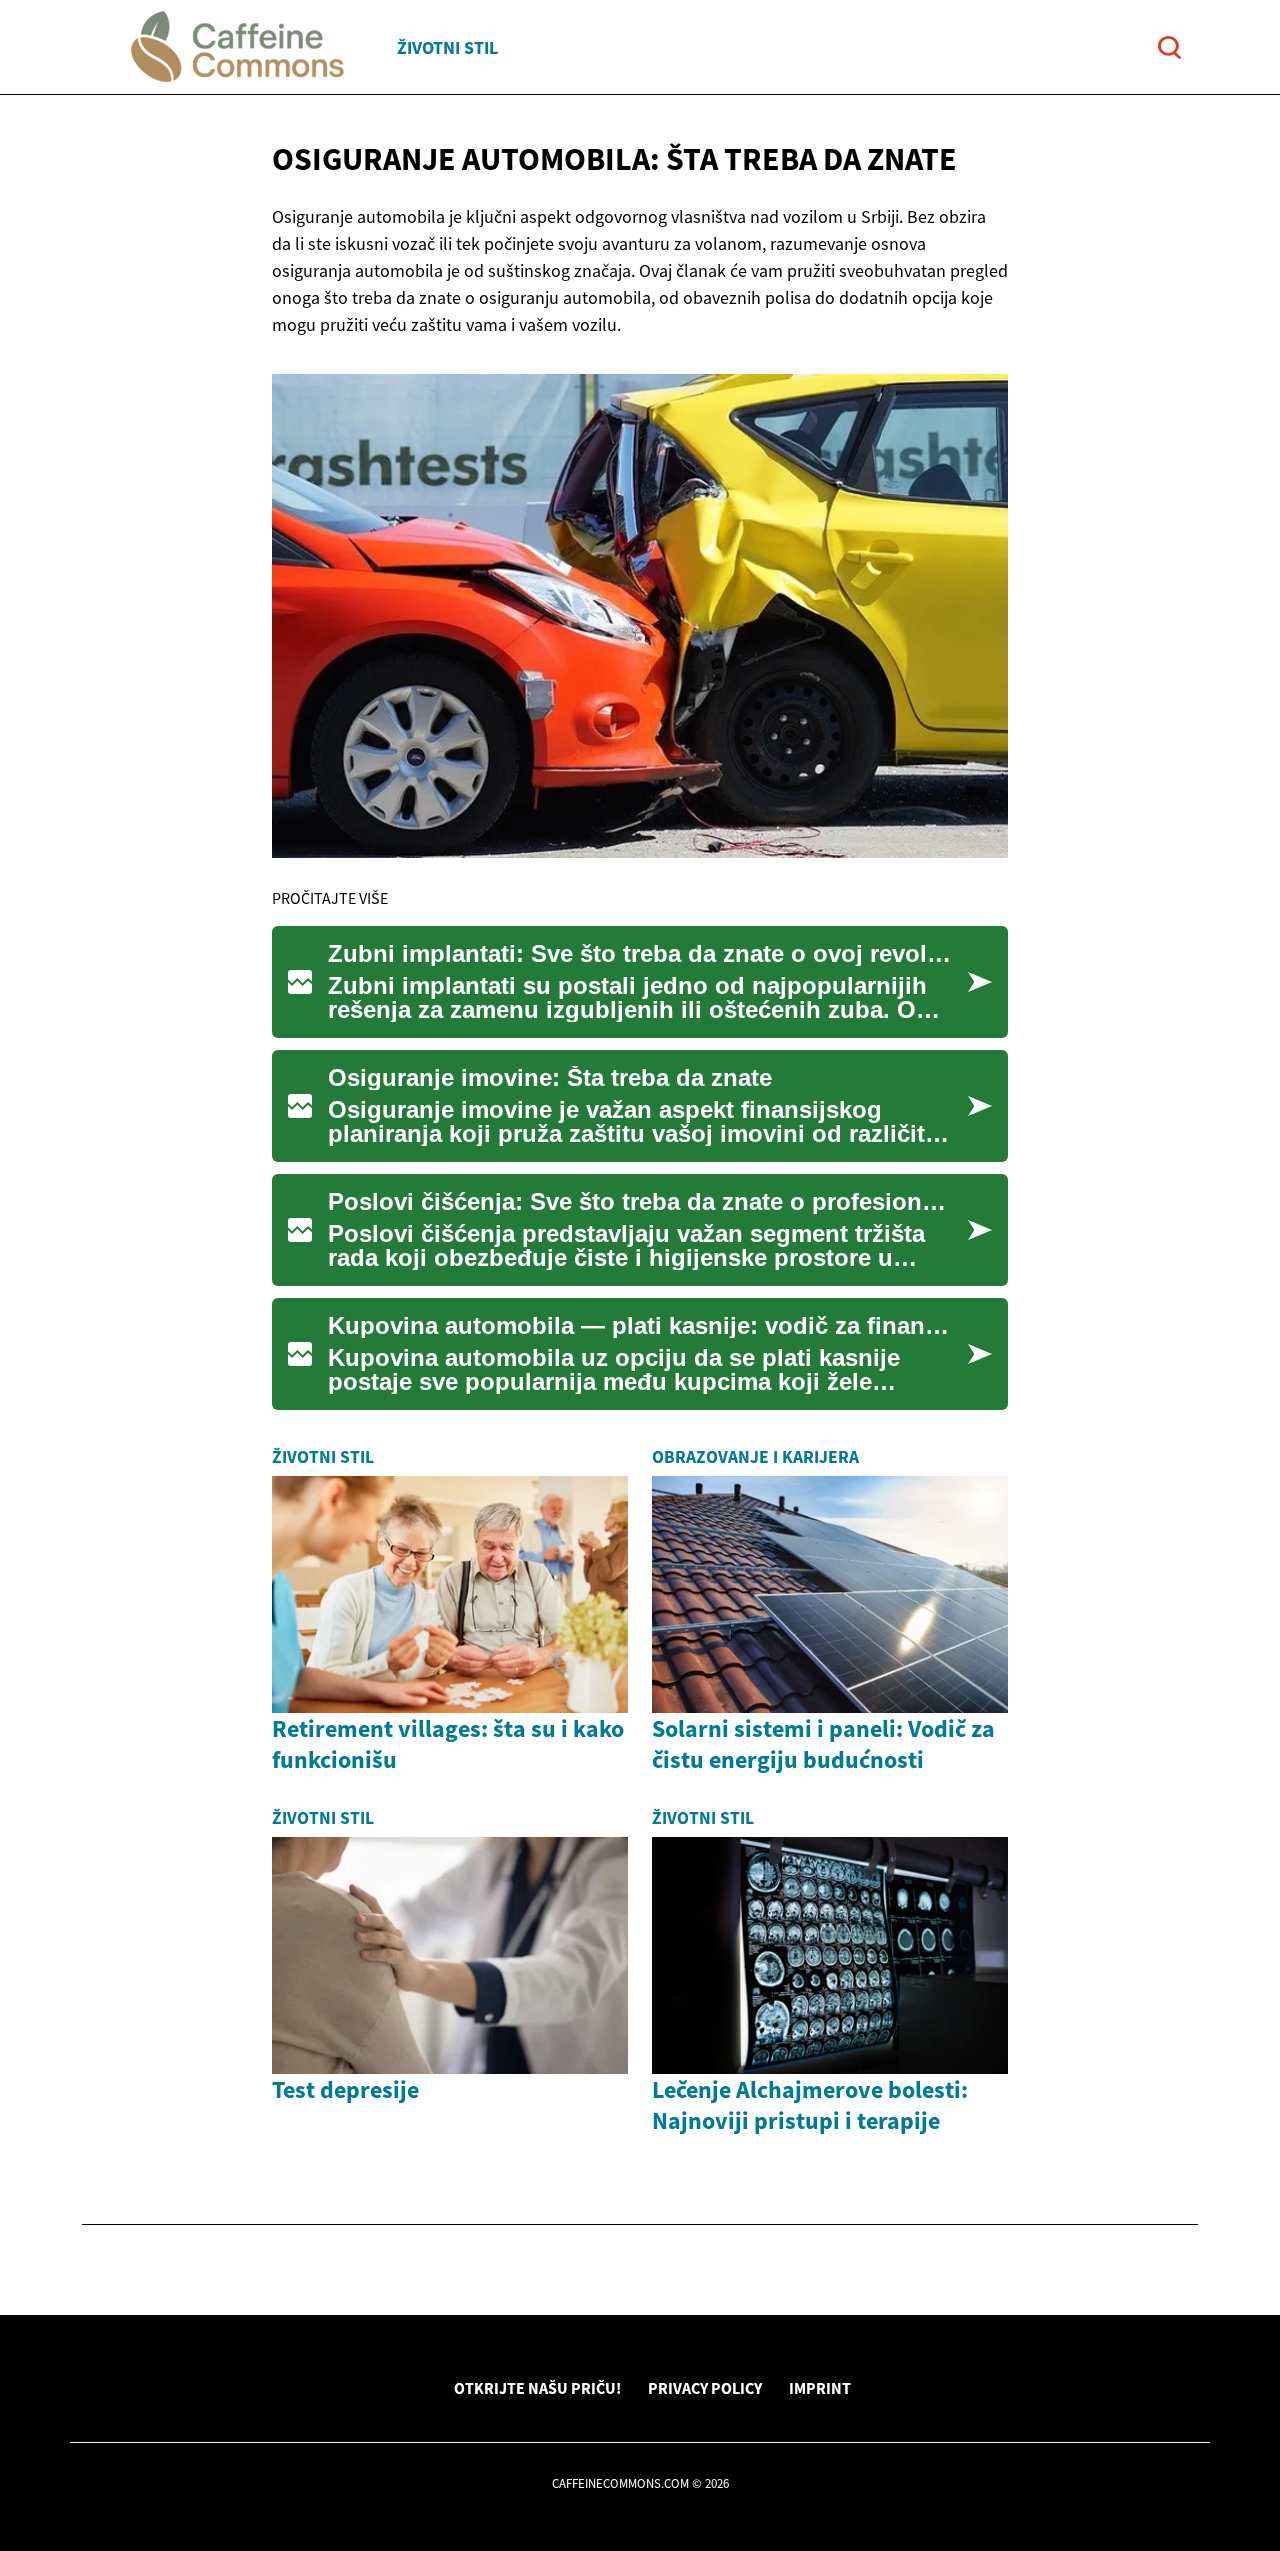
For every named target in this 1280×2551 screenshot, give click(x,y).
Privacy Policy (705, 2388)
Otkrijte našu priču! (537, 2388)
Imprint (820, 2388)
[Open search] (1169, 47)
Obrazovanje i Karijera (755, 1457)
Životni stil (447, 47)
